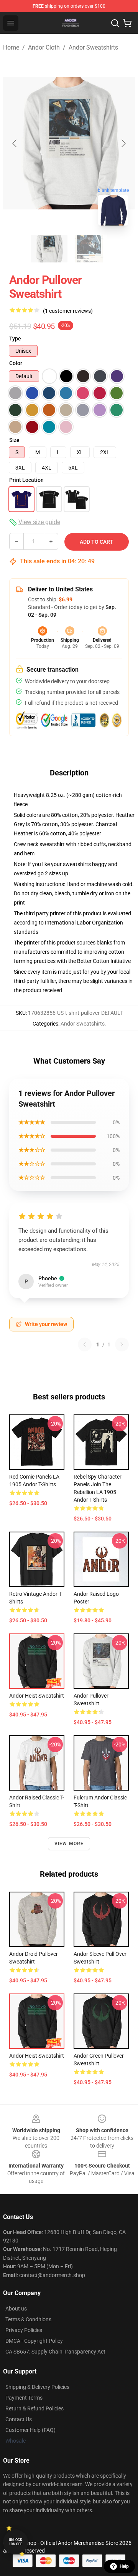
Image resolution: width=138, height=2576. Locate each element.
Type (15, 339)
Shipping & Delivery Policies (37, 2387)
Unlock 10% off (16, 2542)
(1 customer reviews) (68, 311)
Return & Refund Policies (34, 2408)
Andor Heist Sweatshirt (37, 1696)
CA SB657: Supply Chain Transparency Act (55, 2352)
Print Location (26, 480)
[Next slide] (123, 143)
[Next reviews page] (122, 1344)
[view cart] (127, 23)
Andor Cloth (44, 47)
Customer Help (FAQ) (30, 2430)
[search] (115, 23)
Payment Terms (24, 2398)
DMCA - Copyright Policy (34, 2341)
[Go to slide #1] (49, 249)
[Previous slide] (15, 143)
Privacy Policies (24, 2330)
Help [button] (124, 2566)
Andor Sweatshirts (93, 47)
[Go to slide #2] (89, 249)
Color (16, 363)
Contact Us (19, 2419)
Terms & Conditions (28, 2319)
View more (69, 1844)
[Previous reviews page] (85, 1344)
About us (16, 2309)
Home (11, 47)
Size (14, 440)
